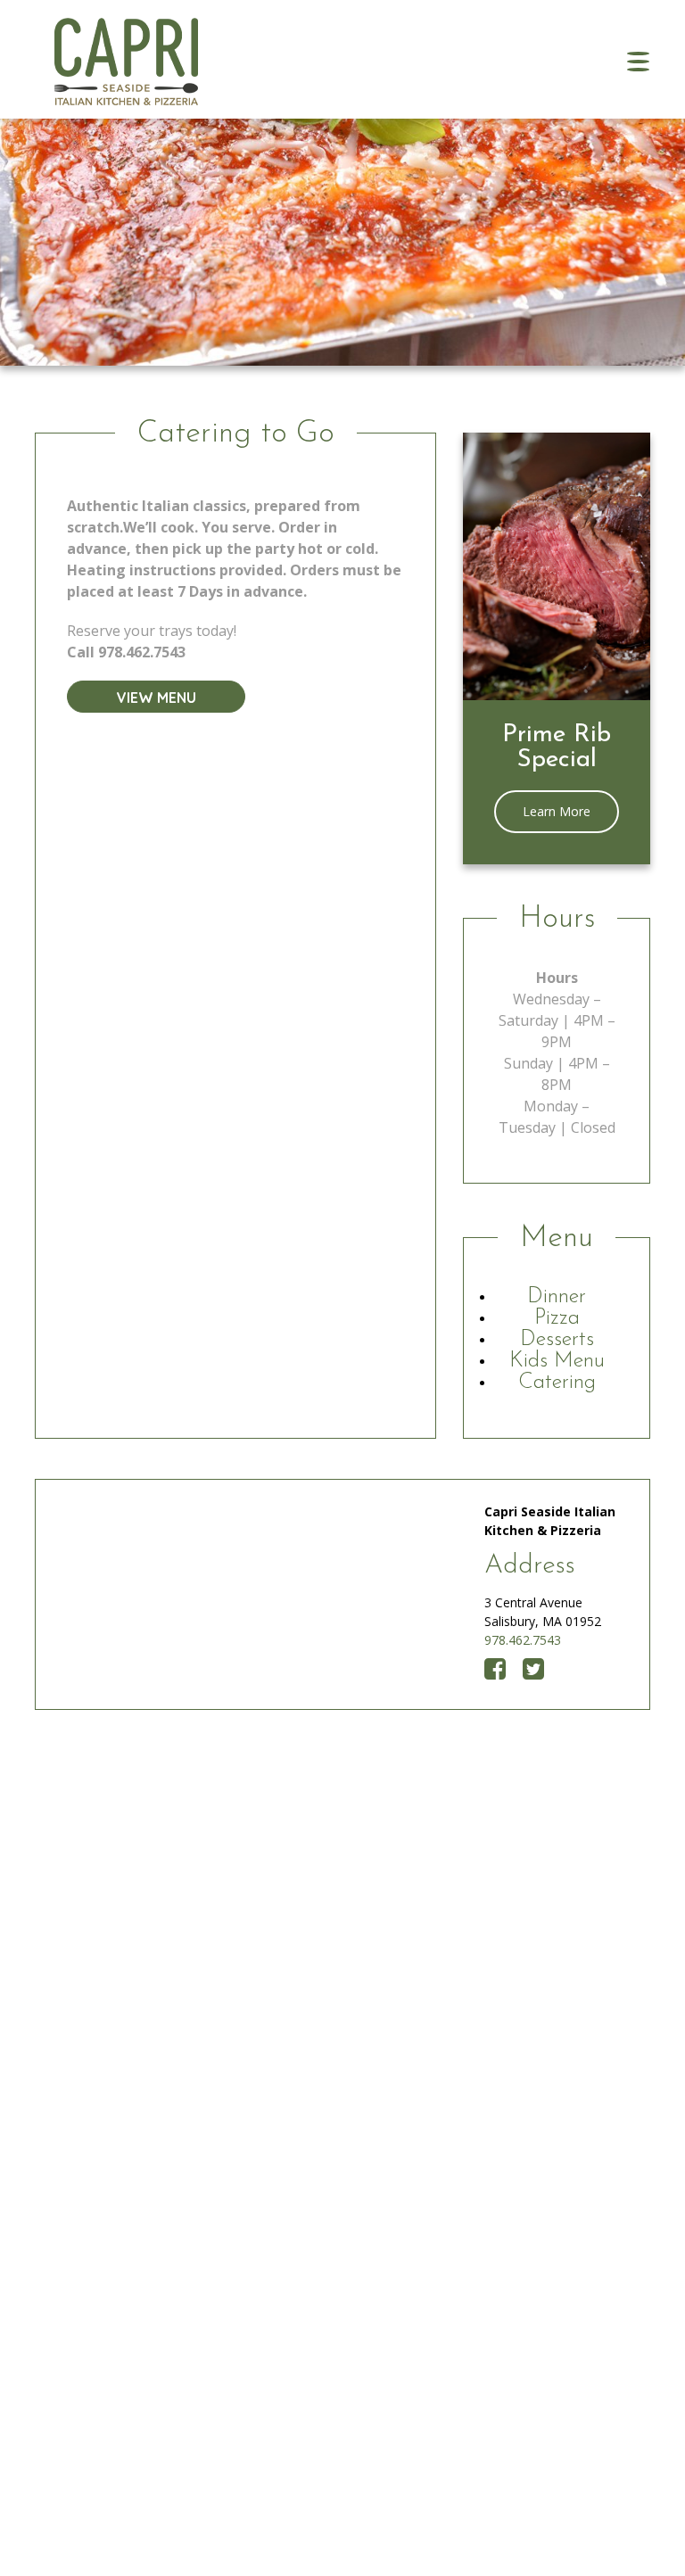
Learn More (557, 811)
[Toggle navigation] (638, 62)
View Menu (157, 698)
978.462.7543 (523, 1640)
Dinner (557, 1297)
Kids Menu (557, 1361)
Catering (557, 1383)
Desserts (557, 1340)
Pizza (557, 1318)
